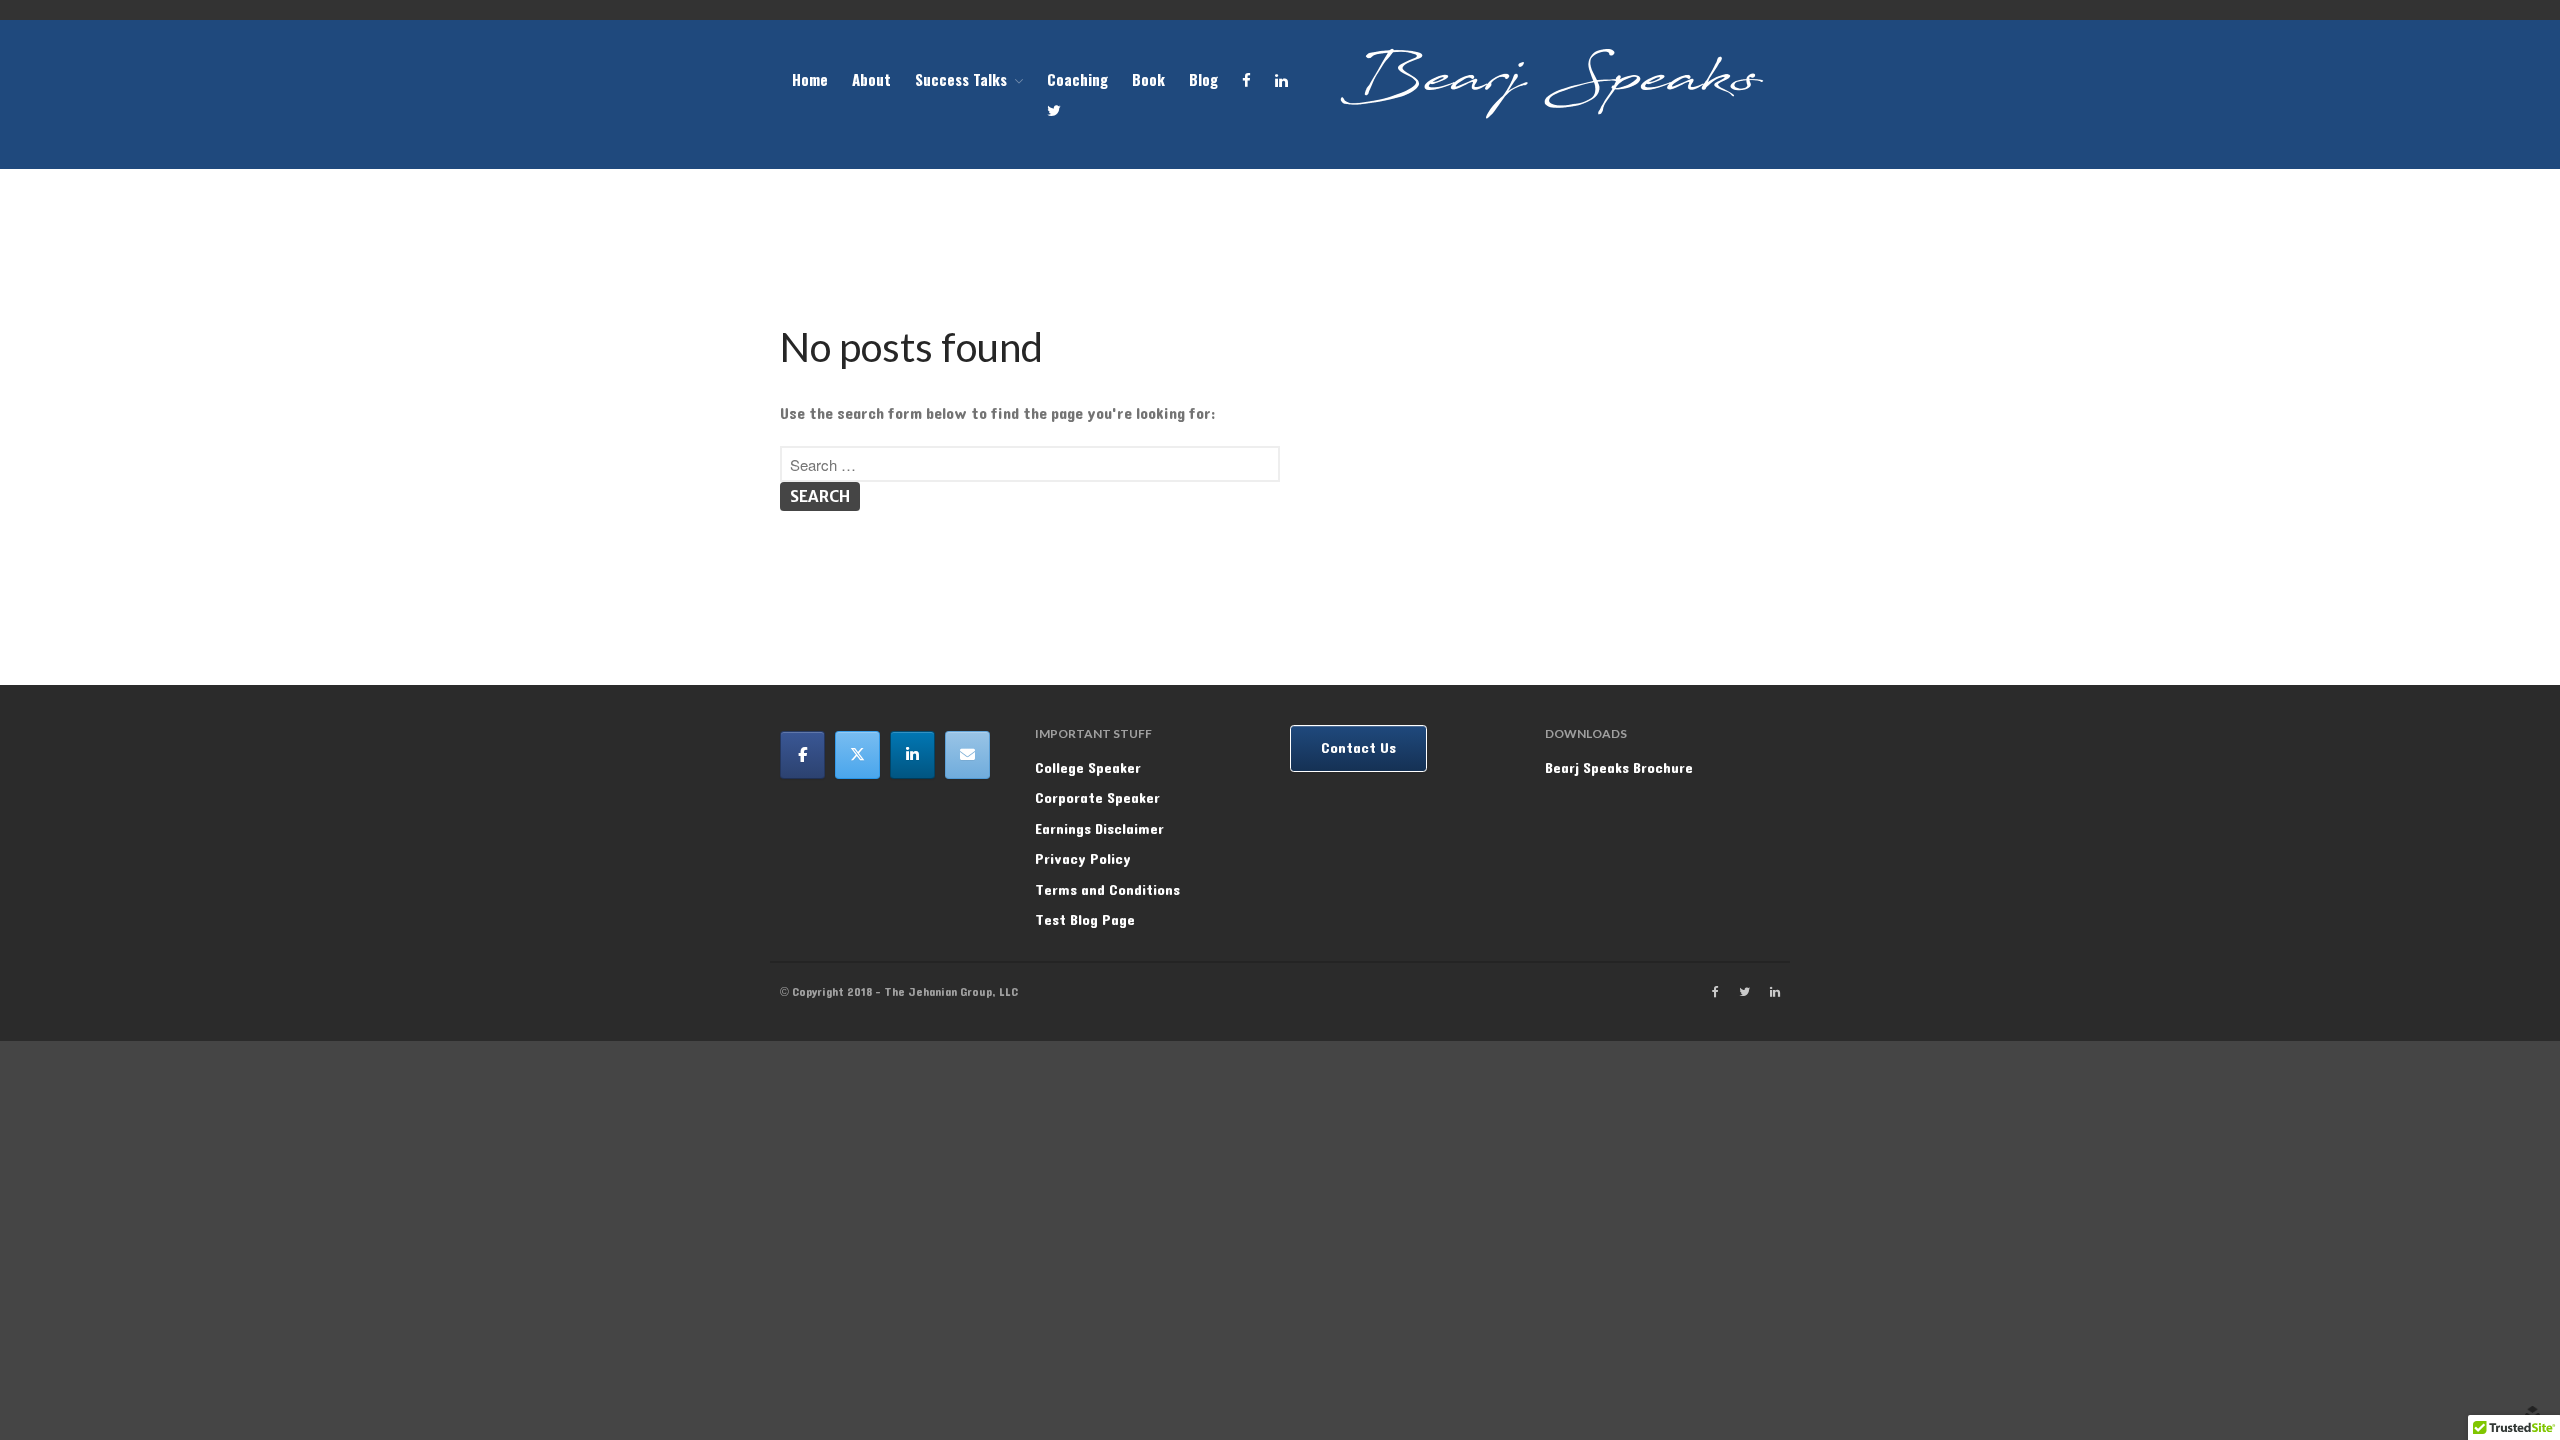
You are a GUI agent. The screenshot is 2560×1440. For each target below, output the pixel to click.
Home (810, 79)
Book (1148, 79)
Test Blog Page (1085, 920)
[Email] (967, 755)
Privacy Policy (1083, 859)
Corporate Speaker (1097, 798)
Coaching (1077, 79)
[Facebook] (802, 755)
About (871, 79)
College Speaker (1088, 768)
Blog (1203, 79)
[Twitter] (857, 755)
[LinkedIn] (912, 755)
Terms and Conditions (1107, 890)
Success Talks (961, 79)
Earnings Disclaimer (1099, 829)
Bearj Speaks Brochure (1619, 768)
